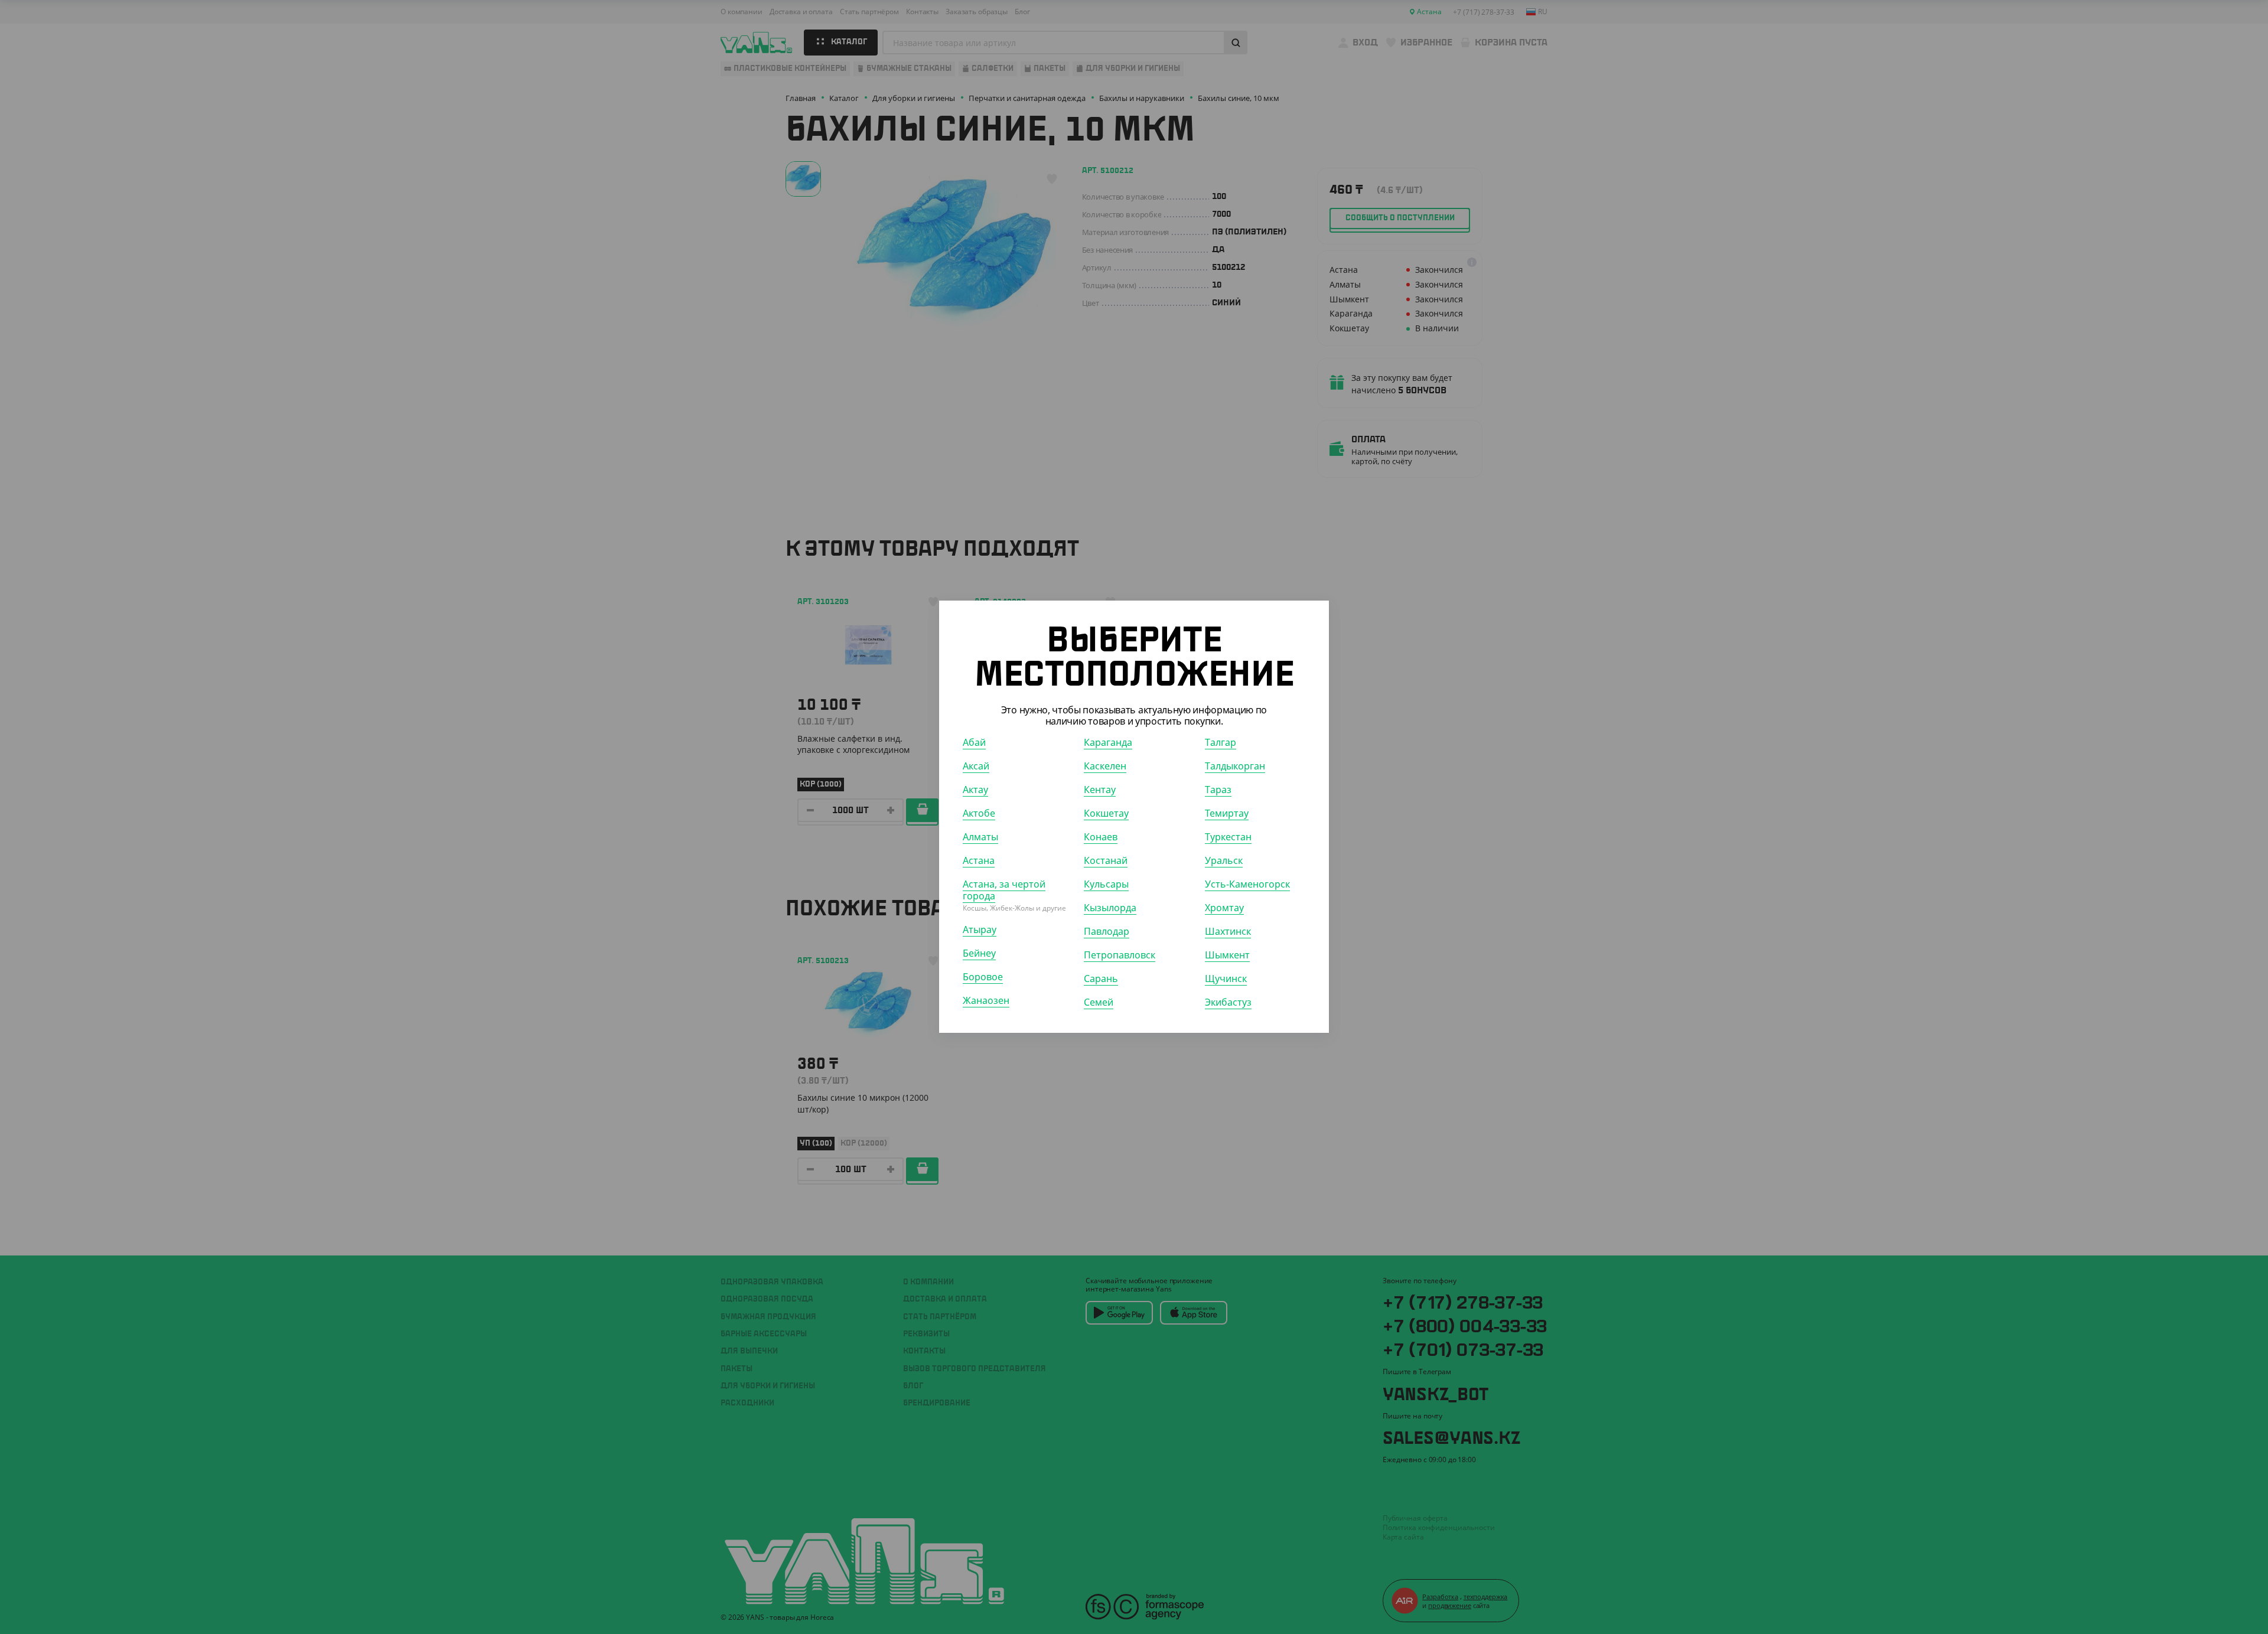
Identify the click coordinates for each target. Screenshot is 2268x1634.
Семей (1099, 1003)
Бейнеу (979, 954)
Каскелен (1105, 767)
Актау (975, 790)
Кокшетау (1106, 814)
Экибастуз (1228, 1003)
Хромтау (1224, 908)
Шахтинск (1228, 932)
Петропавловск (1120, 955)
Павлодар (1107, 932)
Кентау (1100, 790)
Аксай (976, 767)
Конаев (1101, 837)
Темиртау (1227, 814)
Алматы (980, 837)
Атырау (980, 930)
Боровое (983, 977)
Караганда (1108, 743)
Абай (974, 743)
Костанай (1106, 861)
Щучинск (1226, 979)
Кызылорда (1110, 908)
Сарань (1101, 979)
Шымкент (1227, 955)
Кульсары (1106, 885)
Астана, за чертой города (1004, 891)
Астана (979, 861)
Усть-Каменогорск (1247, 885)
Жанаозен (986, 1001)
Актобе (979, 814)
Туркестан (1228, 837)
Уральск (1224, 861)
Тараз (1218, 790)
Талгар (1221, 743)
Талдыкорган (1235, 767)
